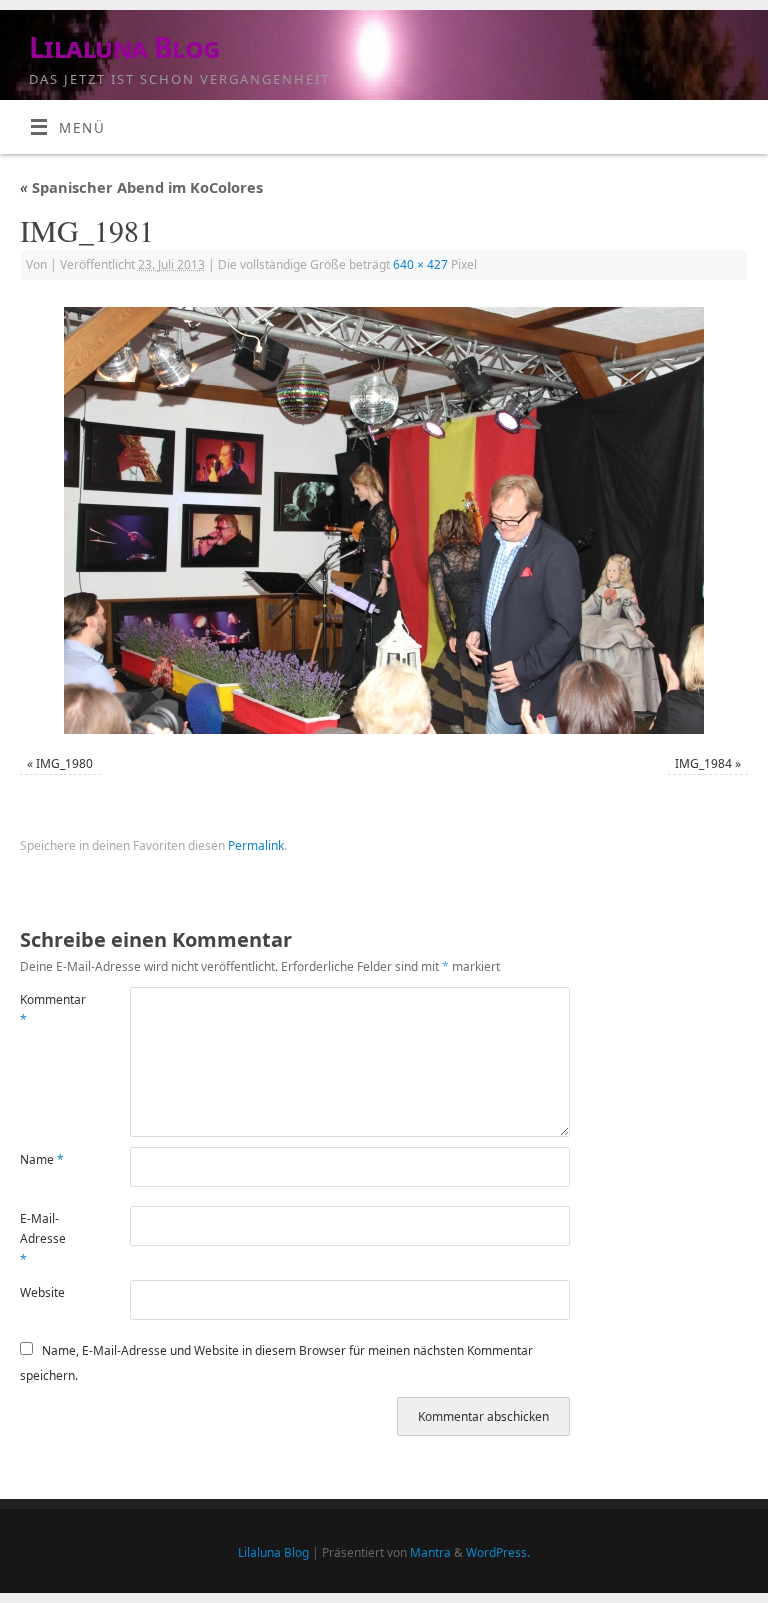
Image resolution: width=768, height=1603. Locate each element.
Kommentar (47, 1009)
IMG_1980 (64, 763)
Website (42, 1292)
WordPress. (498, 1552)
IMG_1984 (703, 763)
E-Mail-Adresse (43, 1239)
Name (42, 1159)
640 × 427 (420, 264)
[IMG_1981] (384, 520)
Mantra (430, 1552)
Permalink (256, 845)
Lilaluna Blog (124, 47)
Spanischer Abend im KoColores (141, 187)
